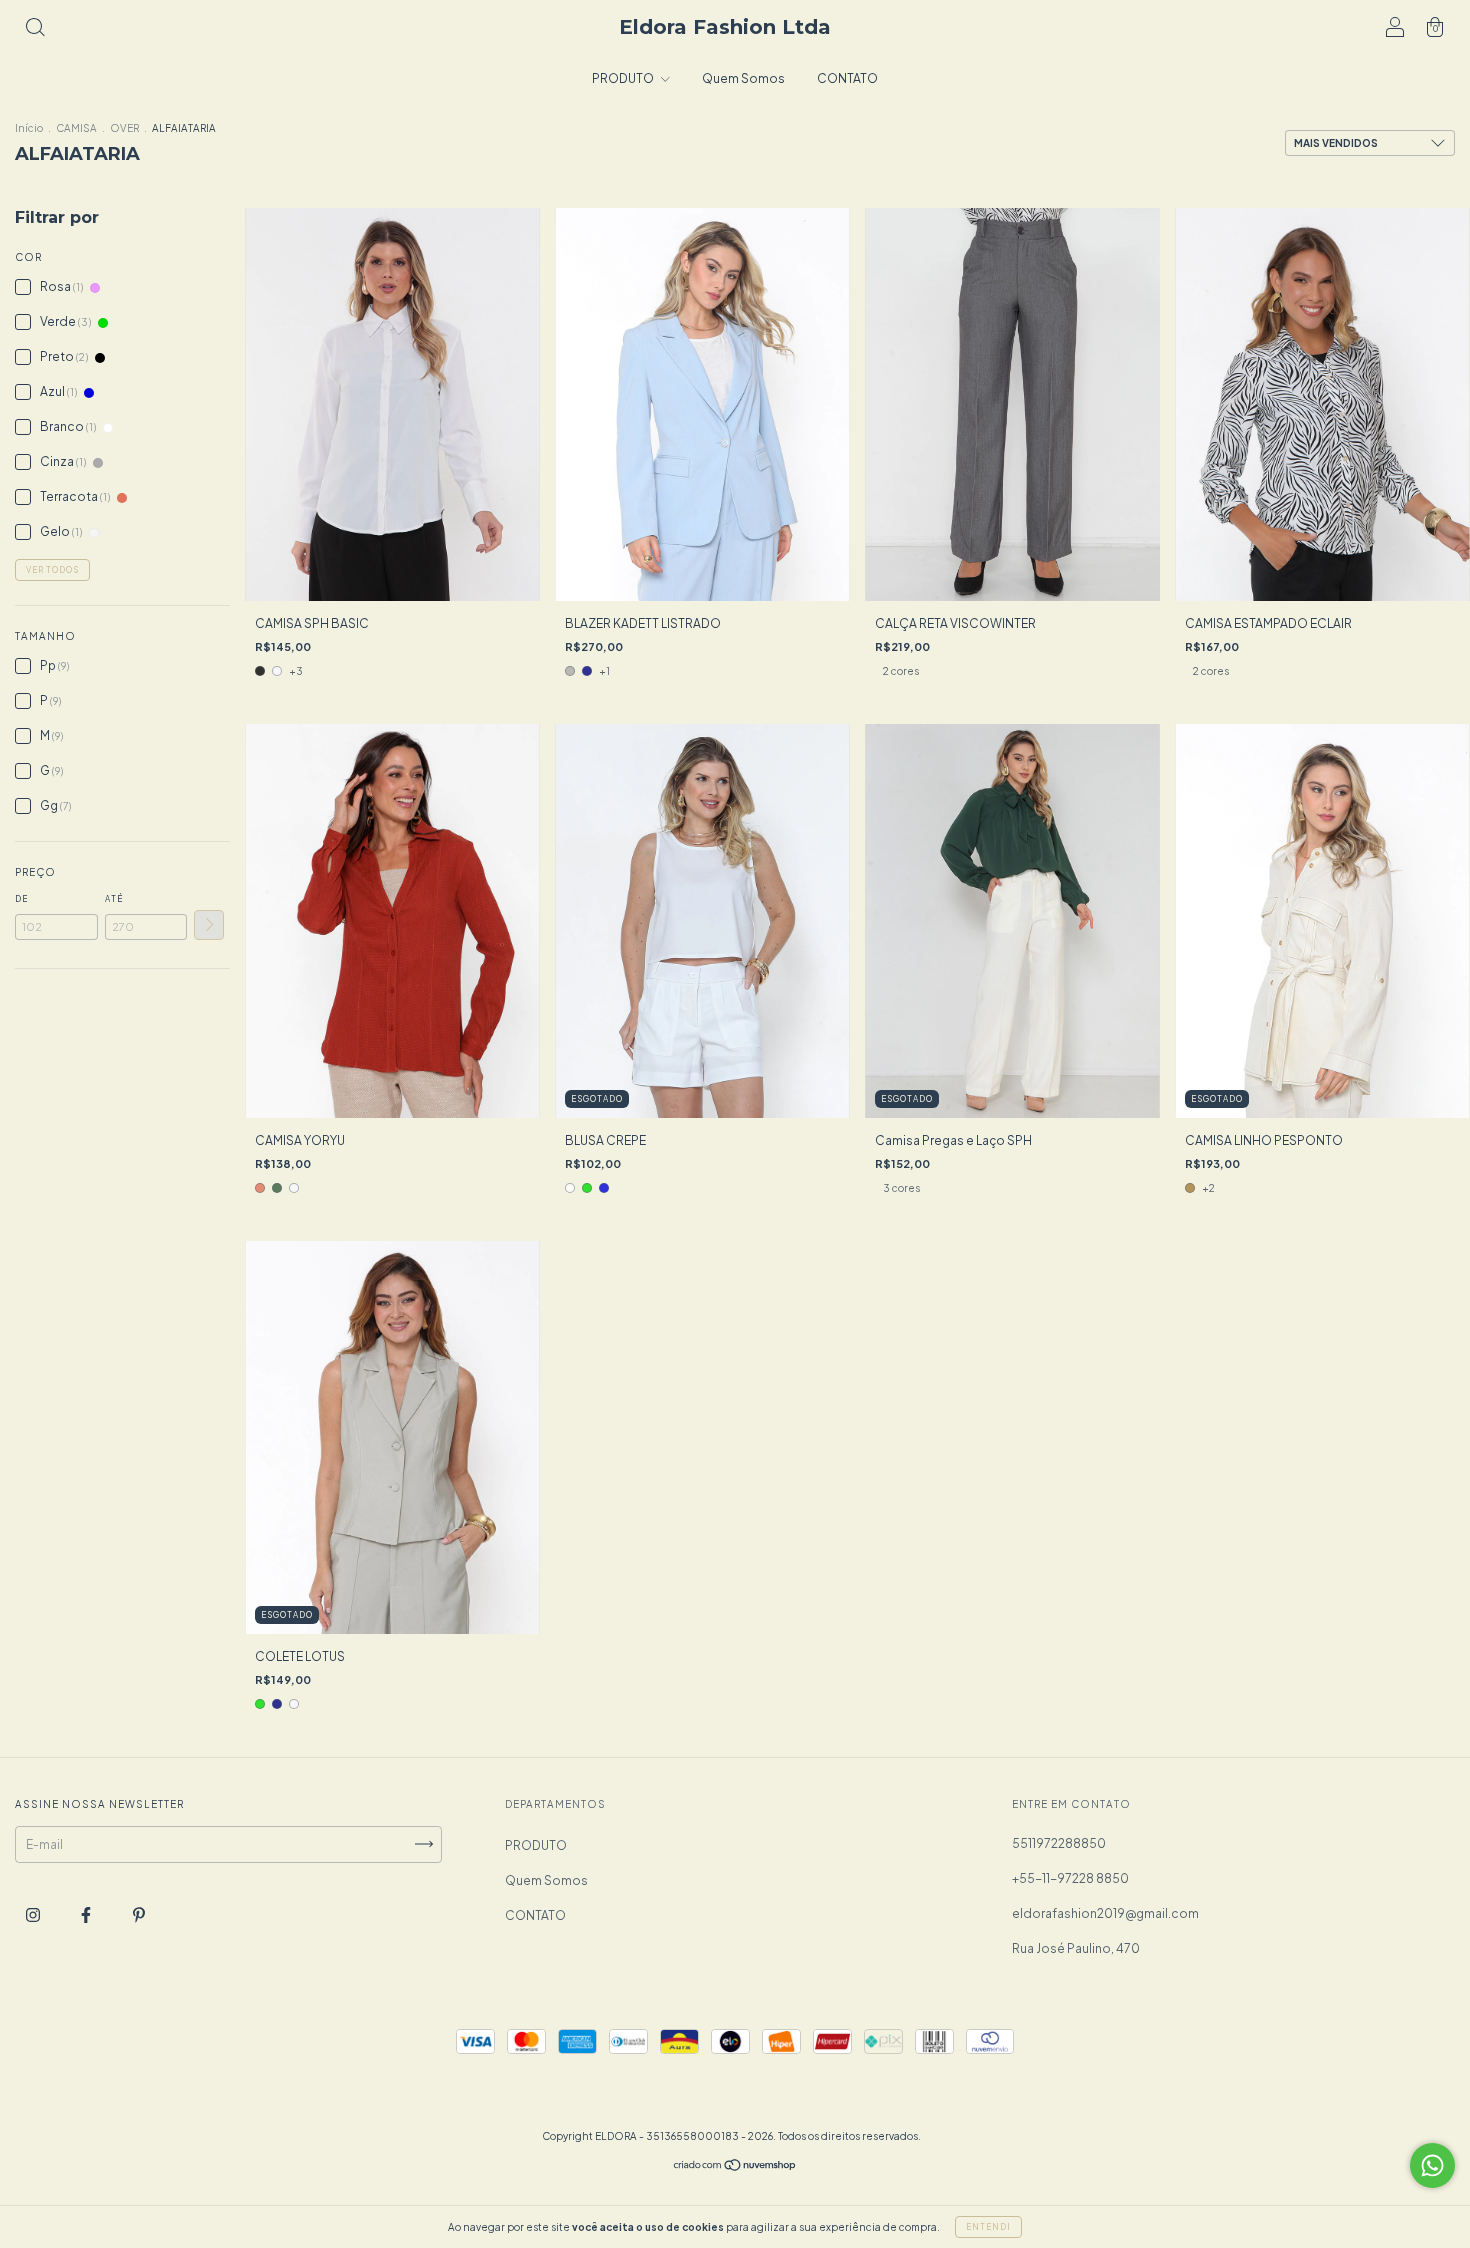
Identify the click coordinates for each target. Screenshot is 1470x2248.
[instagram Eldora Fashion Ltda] (34, 1914)
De (21, 899)
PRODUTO (624, 78)
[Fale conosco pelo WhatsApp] (1432, 2165)
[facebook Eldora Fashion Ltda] (87, 1914)
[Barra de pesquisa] (35, 29)
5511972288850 (1059, 1843)
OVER (124, 128)
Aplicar (209, 925)
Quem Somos (743, 78)
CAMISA (76, 128)
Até (114, 899)
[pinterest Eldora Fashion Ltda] (139, 1914)
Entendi (988, 2227)
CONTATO (847, 78)
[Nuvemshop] (735, 2167)
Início (29, 128)
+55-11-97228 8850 (1070, 1878)
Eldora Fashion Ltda (725, 27)
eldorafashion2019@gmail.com (1105, 1913)
